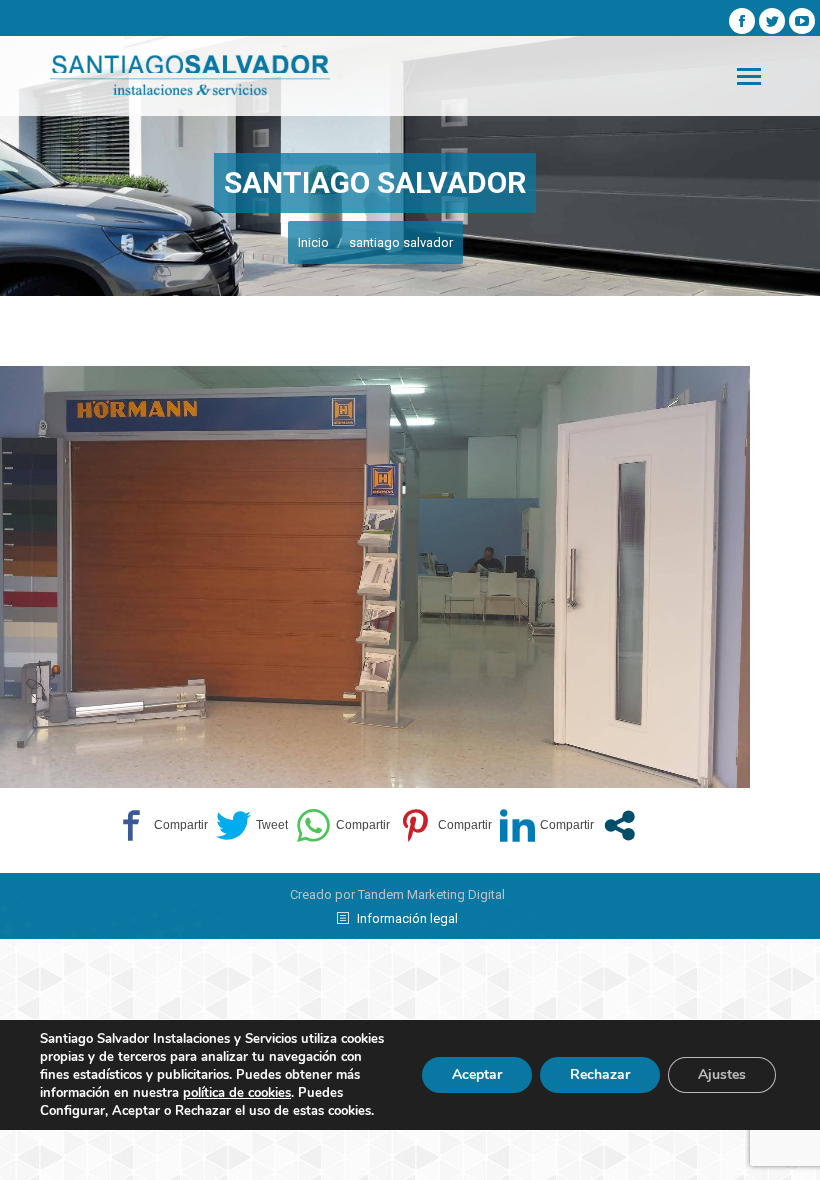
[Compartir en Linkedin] (547, 825)
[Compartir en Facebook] (161, 825)
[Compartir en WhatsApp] (343, 825)
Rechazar (600, 1074)
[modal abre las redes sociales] (619, 825)
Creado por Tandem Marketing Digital (397, 894)
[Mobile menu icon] (749, 76)
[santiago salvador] (375, 577)
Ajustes (722, 1074)
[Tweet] (252, 825)
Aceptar (477, 1074)
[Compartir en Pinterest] (445, 825)
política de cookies (237, 1093)
